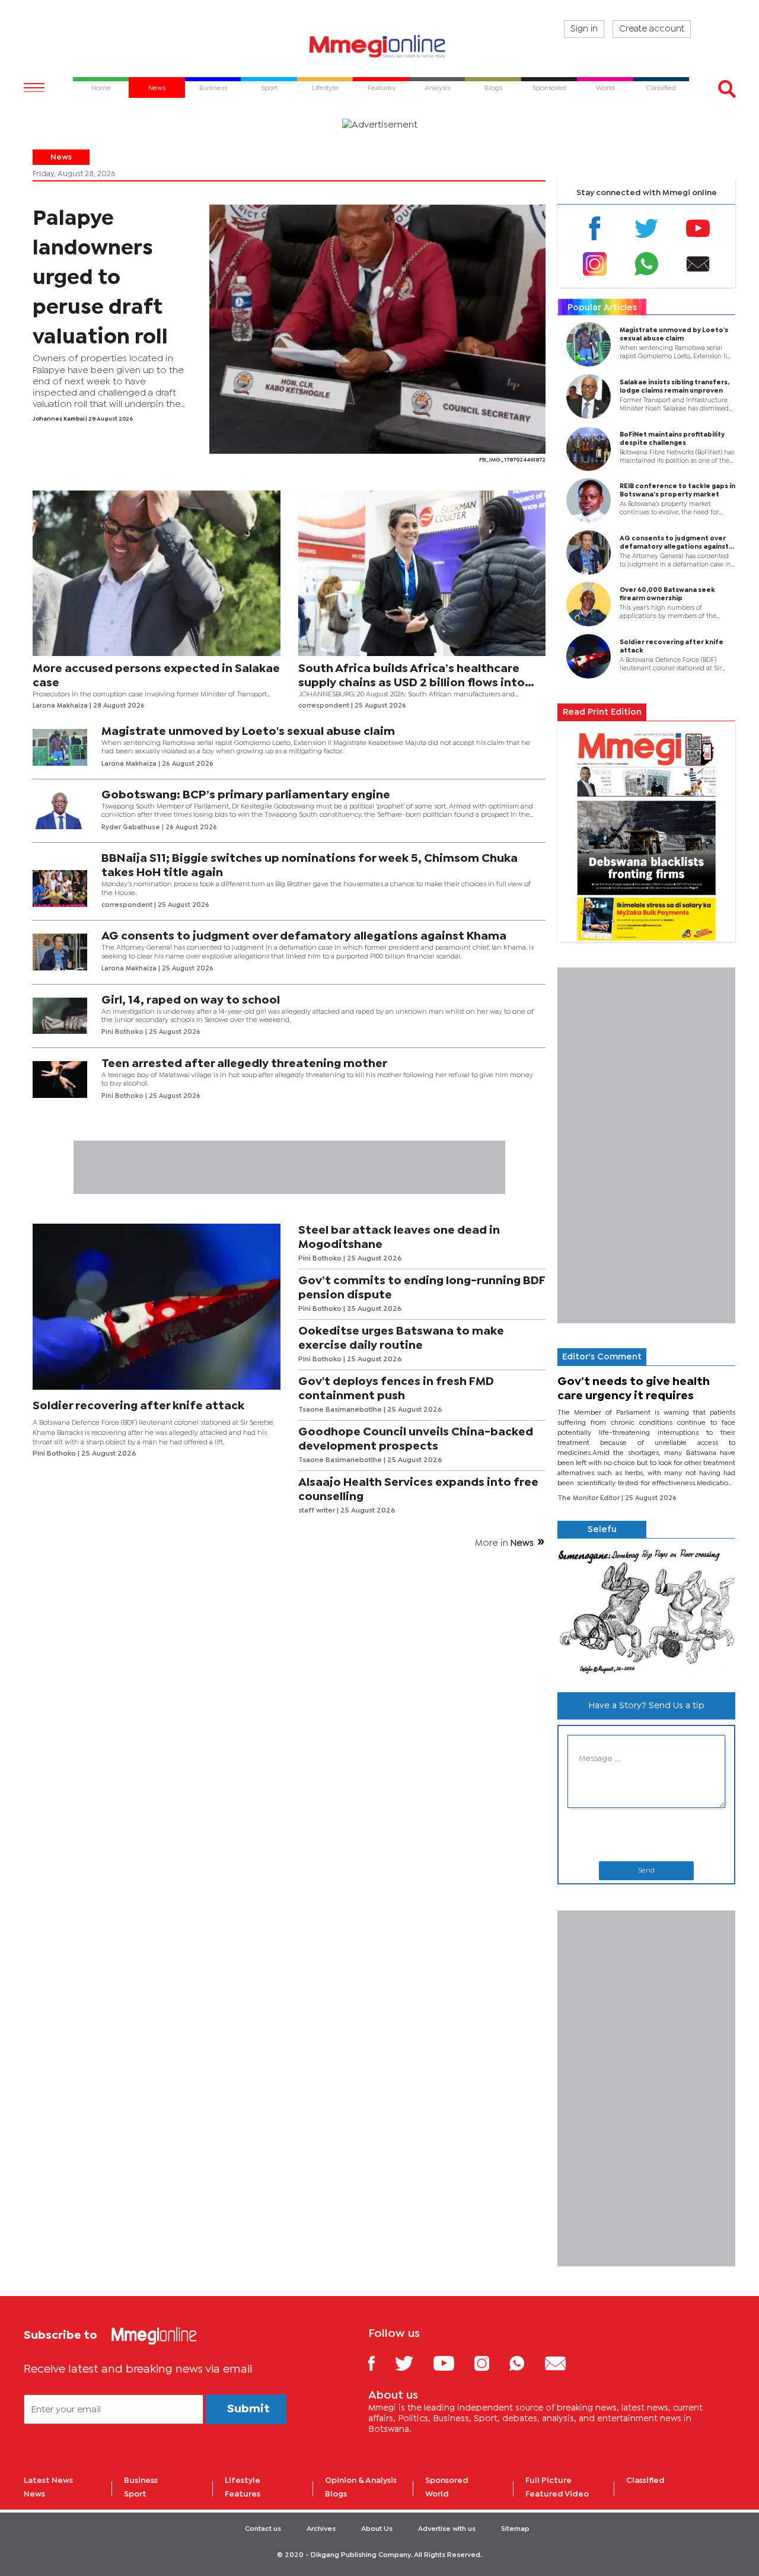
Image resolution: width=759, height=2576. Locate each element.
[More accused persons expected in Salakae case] (157, 574)
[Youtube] (698, 228)
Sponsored (447, 2481)
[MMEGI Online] (379, 46)
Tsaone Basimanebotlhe (341, 1410)
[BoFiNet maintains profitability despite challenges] (584, 449)
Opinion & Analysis (361, 2481)
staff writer (318, 1511)
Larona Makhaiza (61, 706)
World (437, 2494)
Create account (652, 29)
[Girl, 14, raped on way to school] (60, 1016)
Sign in (584, 29)
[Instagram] (595, 264)
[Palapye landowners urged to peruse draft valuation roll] (377, 329)
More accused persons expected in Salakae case (156, 676)
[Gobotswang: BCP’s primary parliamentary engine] (60, 811)
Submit (248, 2409)
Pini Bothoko (123, 1032)
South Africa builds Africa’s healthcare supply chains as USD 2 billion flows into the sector (412, 677)
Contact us (263, 2529)
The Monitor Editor (589, 1498)
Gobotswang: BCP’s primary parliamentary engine (246, 795)
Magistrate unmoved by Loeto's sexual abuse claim (248, 732)
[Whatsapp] (646, 264)
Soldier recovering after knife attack (138, 1406)
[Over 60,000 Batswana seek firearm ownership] (584, 604)
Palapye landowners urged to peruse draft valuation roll (100, 278)
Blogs (336, 2494)
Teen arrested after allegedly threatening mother (244, 1064)
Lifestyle (243, 2481)
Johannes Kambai (59, 419)
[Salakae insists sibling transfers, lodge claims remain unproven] (584, 397)
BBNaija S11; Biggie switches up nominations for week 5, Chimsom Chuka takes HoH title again (310, 866)
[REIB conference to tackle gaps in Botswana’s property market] (584, 501)
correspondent (325, 706)
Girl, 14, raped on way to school (191, 1000)
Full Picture (548, 2481)
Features (243, 2494)
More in (504, 1543)
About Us (377, 2529)
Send (646, 1871)
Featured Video (557, 2494)
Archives (321, 2529)
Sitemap (515, 2529)
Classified (645, 2481)
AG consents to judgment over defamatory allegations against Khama (304, 936)
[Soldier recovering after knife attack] (157, 1307)
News (61, 157)
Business (141, 2481)
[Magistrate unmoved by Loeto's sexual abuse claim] (60, 747)
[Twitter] (646, 228)
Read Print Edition (602, 712)
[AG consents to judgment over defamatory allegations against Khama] (60, 952)
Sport (135, 2494)
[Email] (698, 264)
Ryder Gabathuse (132, 827)
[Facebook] (595, 228)
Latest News (48, 2481)
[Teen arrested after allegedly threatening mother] (60, 1080)
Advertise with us (447, 2529)
